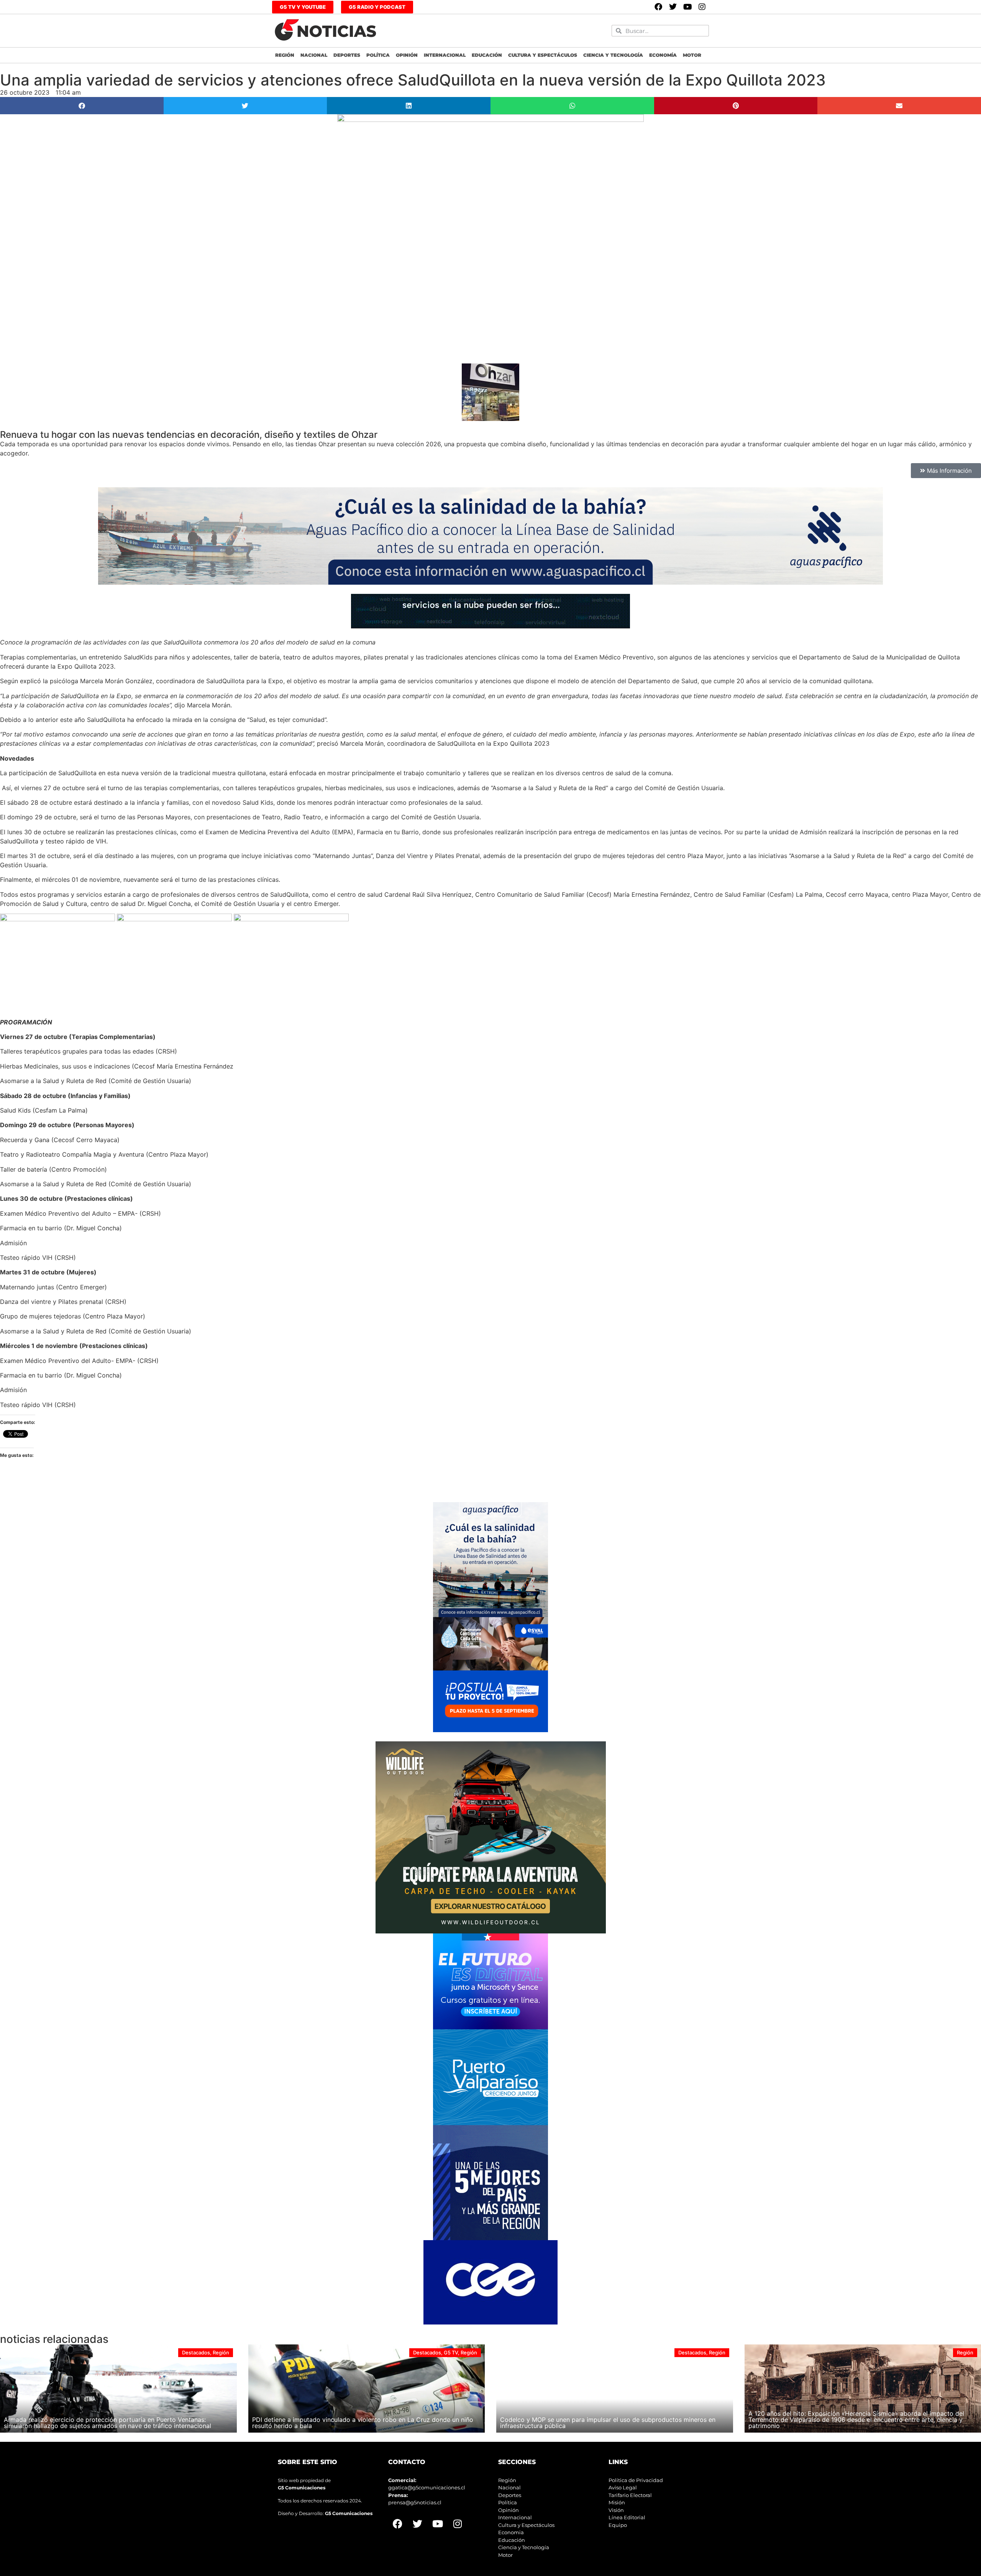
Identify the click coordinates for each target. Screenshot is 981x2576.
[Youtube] (687, 7)
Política (378, 55)
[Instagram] (702, 7)
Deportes (347, 55)
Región (285, 55)
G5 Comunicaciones (302, 2488)
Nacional (314, 55)
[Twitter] (673, 7)
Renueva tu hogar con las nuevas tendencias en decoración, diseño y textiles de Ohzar (189, 435)
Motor (692, 55)
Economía (663, 55)
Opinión (407, 55)
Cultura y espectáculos (543, 55)
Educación (487, 55)
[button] (82, 106)
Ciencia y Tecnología (613, 55)
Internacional (445, 55)
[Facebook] (658, 7)
